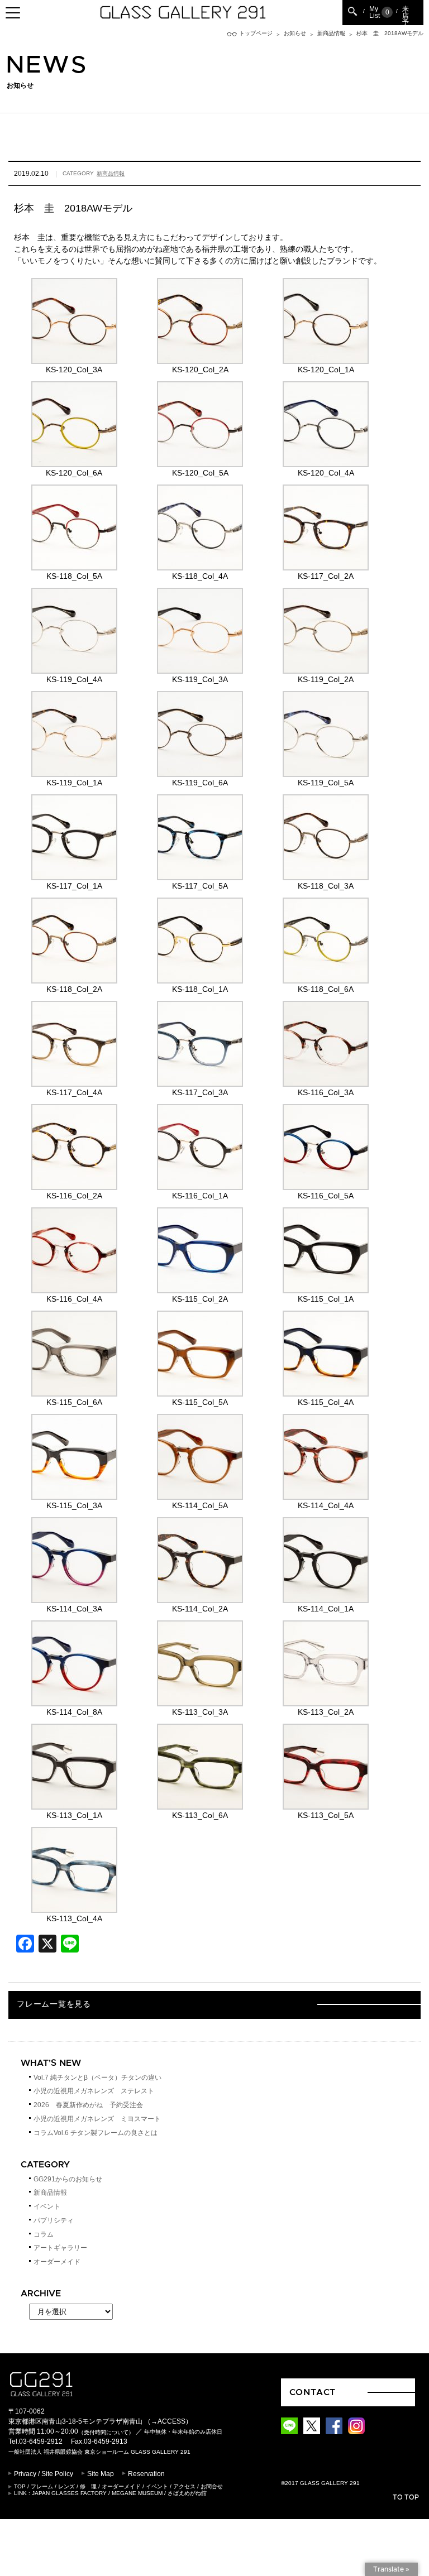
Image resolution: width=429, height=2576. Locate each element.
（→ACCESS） (168, 2421)
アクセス (184, 2486)
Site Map (101, 2474)
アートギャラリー (60, 2248)
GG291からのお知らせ (68, 2179)
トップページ (256, 33)
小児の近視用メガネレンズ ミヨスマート (97, 2119)
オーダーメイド (57, 2262)
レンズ (66, 2486)
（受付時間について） (106, 2432)
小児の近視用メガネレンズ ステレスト (94, 2091)
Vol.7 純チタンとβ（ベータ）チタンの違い (97, 2078)
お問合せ (212, 2486)
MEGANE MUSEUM (137, 2493)
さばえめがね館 (187, 2493)
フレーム (42, 2486)
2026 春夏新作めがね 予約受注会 (88, 2105)
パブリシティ (54, 2220)
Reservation (146, 2474)
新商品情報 (331, 33)
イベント (47, 2206)
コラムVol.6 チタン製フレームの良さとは (96, 2133)
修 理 (88, 2486)
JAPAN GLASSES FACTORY (69, 2493)
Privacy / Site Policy (44, 2474)
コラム (44, 2234)
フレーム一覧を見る (54, 2004)
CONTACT (313, 2392)
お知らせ (295, 33)
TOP (20, 2486)
